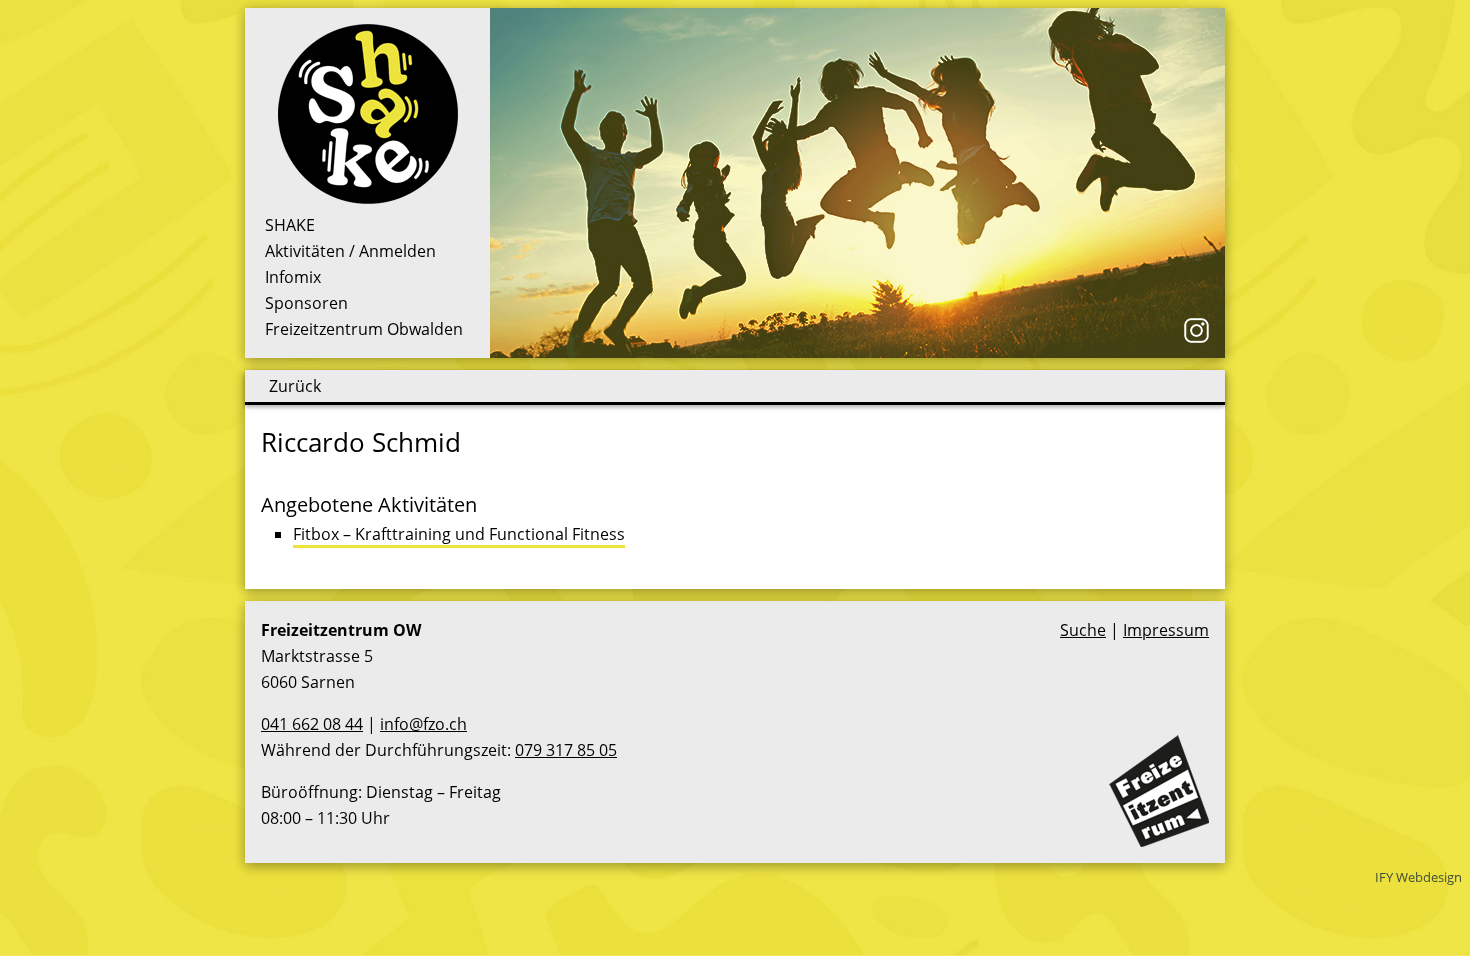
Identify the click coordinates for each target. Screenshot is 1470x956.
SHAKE (290, 225)
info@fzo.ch (423, 724)
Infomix (293, 277)
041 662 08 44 (312, 724)
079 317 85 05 (566, 750)
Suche (1083, 630)
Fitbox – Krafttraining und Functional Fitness (459, 534)
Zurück (295, 386)
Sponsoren (306, 303)
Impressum (1166, 630)
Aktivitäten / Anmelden (350, 251)
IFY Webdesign (1418, 877)
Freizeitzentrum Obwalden (364, 329)
